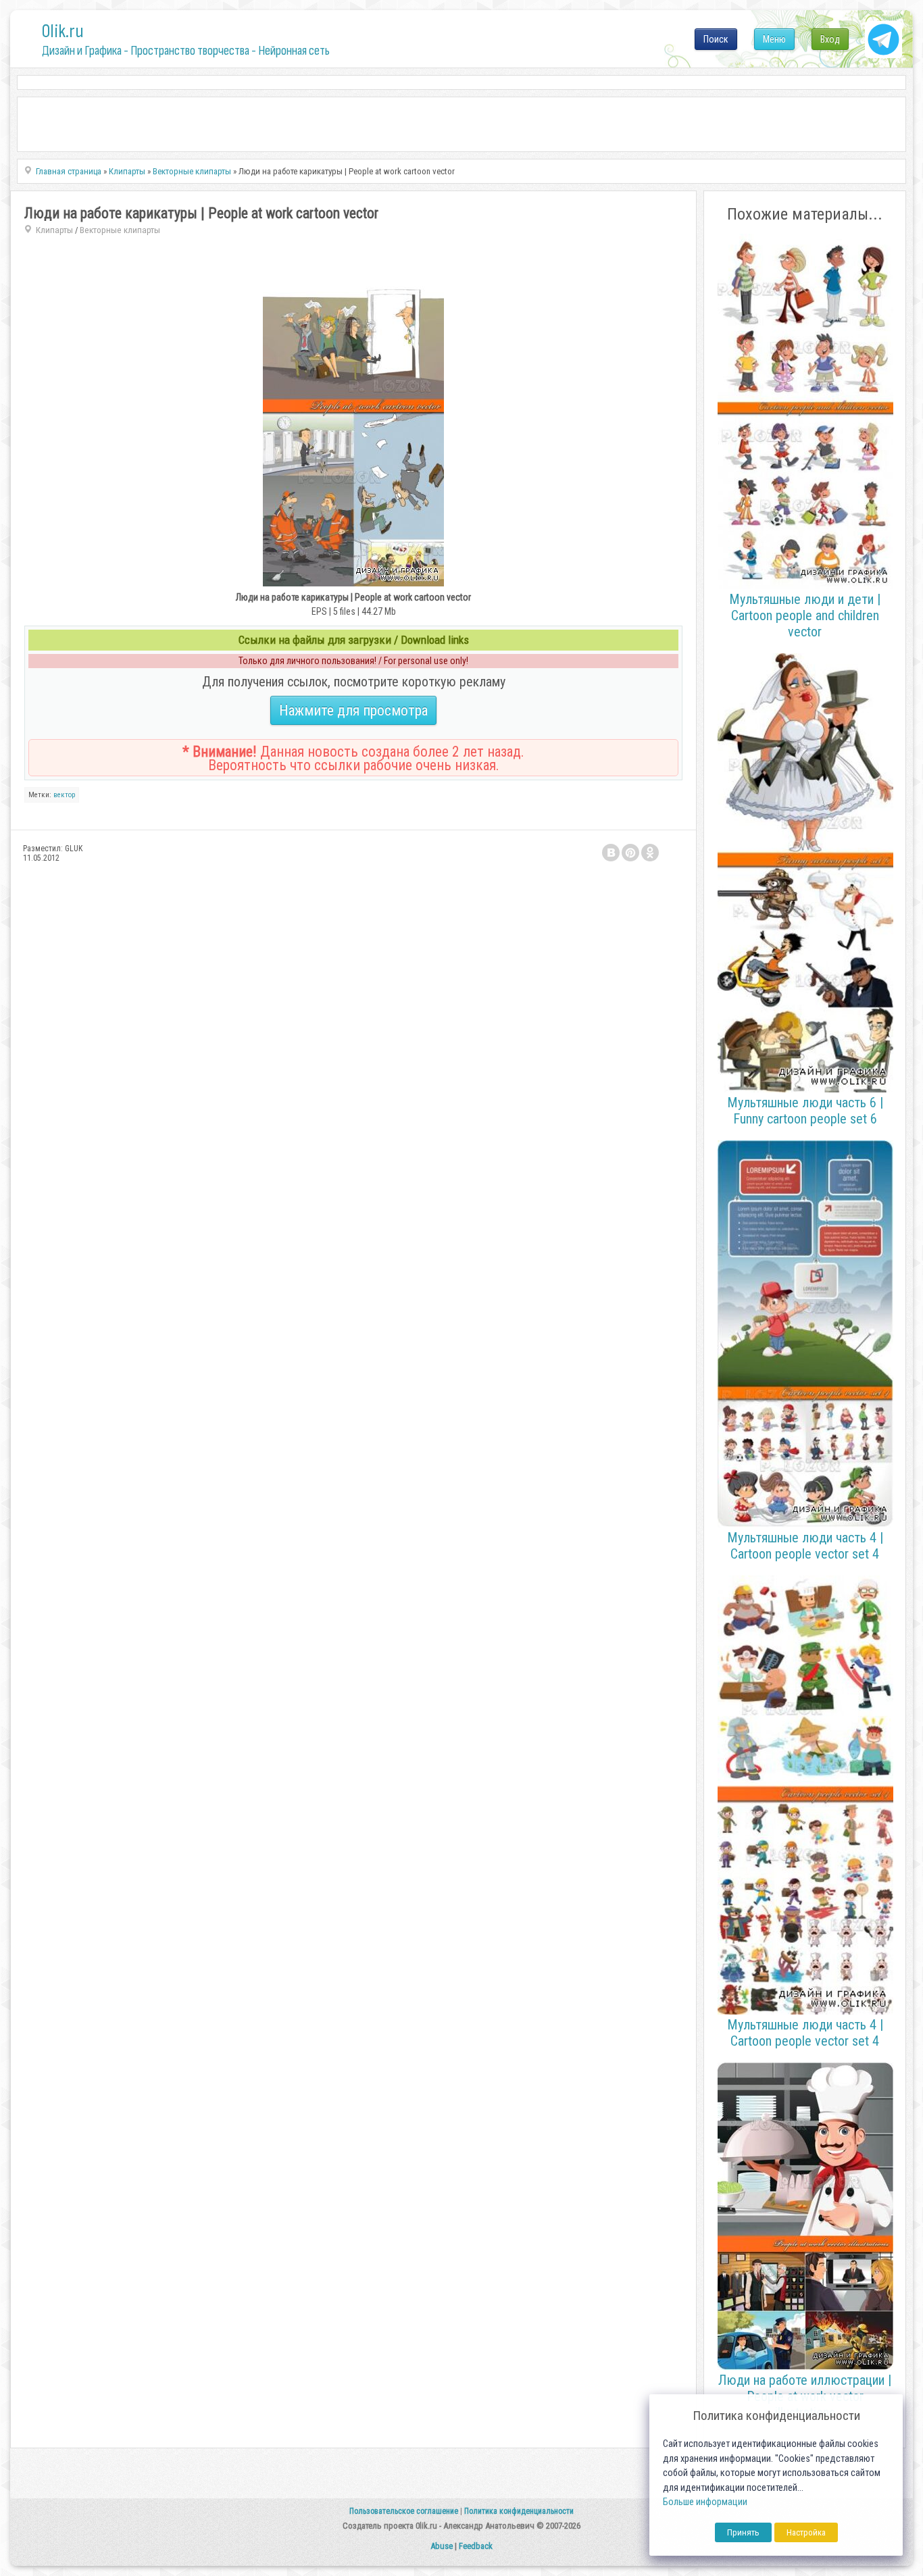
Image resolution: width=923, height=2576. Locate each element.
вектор (64, 795)
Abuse (442, 2546)
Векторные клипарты (120, 230)
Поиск (716, 39)
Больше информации (705, 2502)
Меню (774, 39)
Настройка (806, 2532)
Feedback (476, 2546)
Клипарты (54, 230)
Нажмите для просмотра (353, 710)
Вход (830, 39)
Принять (743, 2532)
